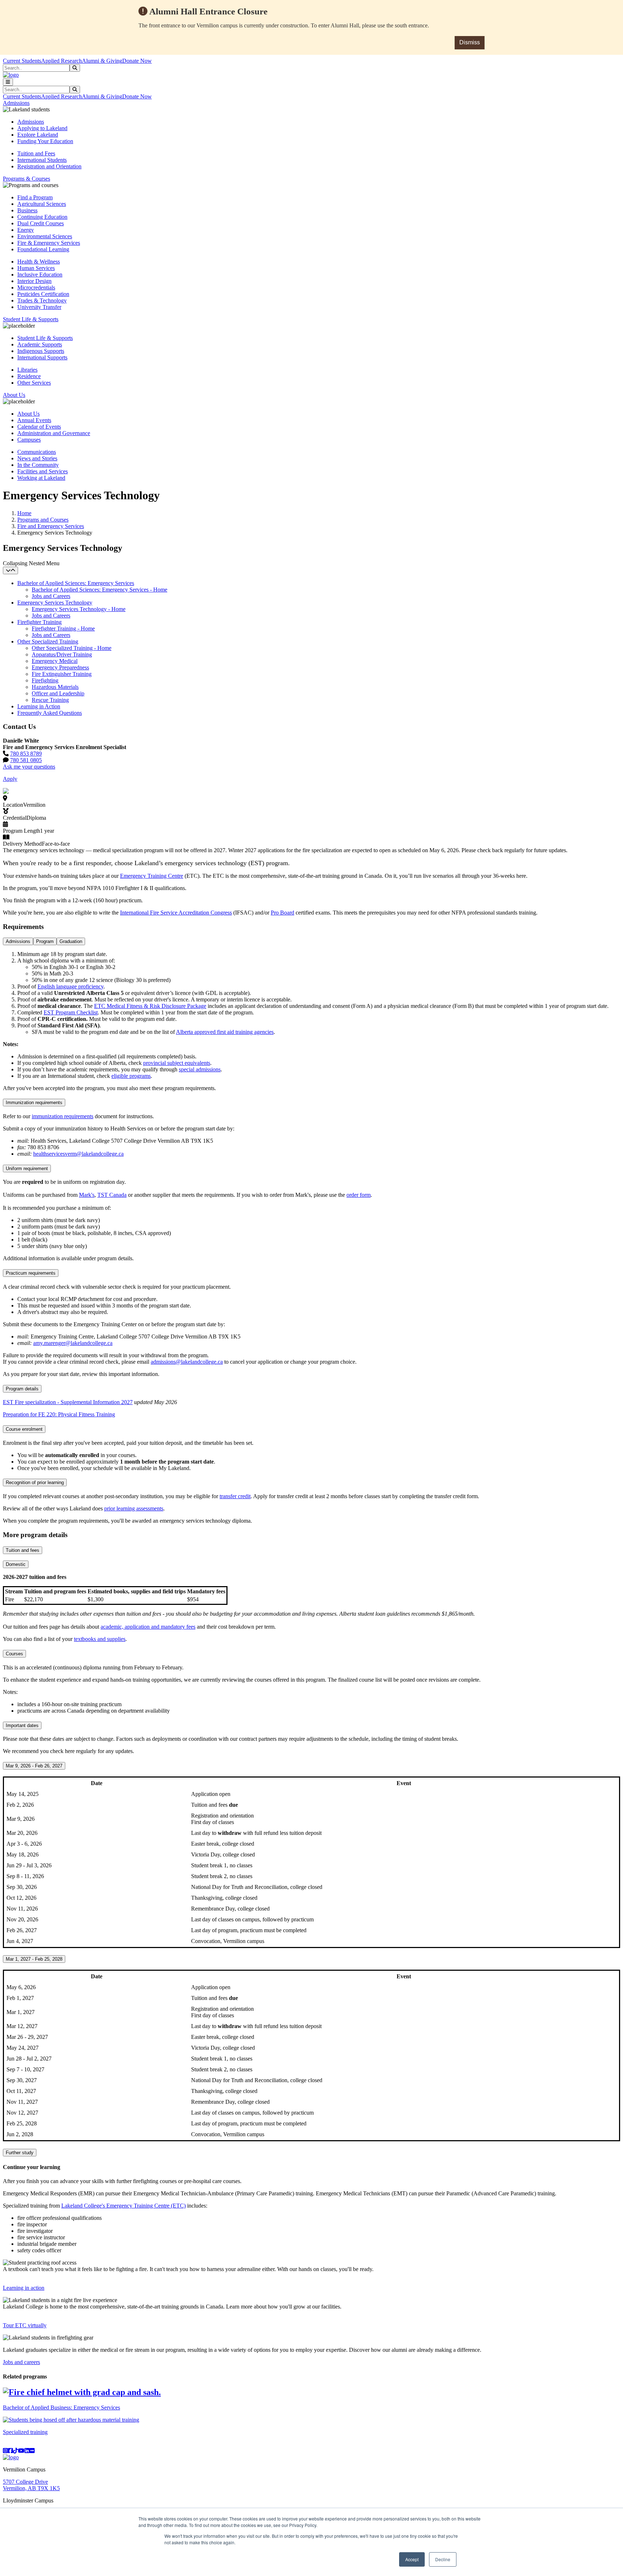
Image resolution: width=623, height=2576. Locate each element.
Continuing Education (42, 217)
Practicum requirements (31, 1273)
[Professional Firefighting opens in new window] (71, 2420)
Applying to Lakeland (42, 128)
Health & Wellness (39, 262)
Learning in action (24, 2288)
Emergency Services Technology (55, 603)
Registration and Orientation (49, 166)
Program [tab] (45, 941)
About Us (28, 414)
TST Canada (112, 1195)
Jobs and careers (21, 2362)
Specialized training (25, 2432)
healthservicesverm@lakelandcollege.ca (78, 1154)
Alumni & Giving (102, 61)
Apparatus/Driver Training (62, 654)
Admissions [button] (16, 103)
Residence (29, 376)
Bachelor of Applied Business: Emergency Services (61, 2407)
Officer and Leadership (58, 693)
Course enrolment (24, 1429)
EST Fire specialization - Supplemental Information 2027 (68, 1402)
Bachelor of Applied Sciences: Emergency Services (76, 583)
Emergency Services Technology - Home (79, 609)
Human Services (36, 268)
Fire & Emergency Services (49, 243)
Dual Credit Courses (41, 223)
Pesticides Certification (43, 294)
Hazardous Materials (55, 687)
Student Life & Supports (45, 338)
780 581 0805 (26, 760)
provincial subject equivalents (177, 1063)
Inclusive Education (40, 275)
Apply (10, 779)
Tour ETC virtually (25, 2325)
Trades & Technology (42, 300)
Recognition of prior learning (35, 1482)
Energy (26, 230)
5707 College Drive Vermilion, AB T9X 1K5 (31, 2485)
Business (27, 210)
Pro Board (282, 913)
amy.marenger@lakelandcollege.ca (73, 1343)
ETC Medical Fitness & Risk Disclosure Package (150, 1006)
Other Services (34, 383)
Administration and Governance (54, 433)
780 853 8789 (26, 754)
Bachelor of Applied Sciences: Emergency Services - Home (100, 590)
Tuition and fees (23, 1550)
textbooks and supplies (100, 1639)
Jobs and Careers (51, 596)
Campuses (29, 440)
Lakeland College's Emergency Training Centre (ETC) (123, 2206)
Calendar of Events (39, 427)
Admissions (31, 122)
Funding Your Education (45, 141)
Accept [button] (412, 2559)
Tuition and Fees (36, 153)
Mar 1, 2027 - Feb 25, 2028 (34, 1959)
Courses (14, 1654)
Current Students (22, 61)
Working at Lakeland (41, 478)
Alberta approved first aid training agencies (225, 1032)
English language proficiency (70, 986)
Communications (37, 452)
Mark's (87, 1195)
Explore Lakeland (38, 135)
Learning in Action (39, 706)
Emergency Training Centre (152, 876)
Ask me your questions (29, 767)
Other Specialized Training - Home (72, 648)
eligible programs (131, 1076)
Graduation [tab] (71, 941)
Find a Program (35, 197)
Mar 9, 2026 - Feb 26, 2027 (34, 1766)
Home (24, 513)
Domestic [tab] (16, 1564)
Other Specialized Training (48, 641)
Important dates (22, 1725)
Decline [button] (443, 2559)
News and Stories (37, 458)
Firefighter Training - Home (63, 628)
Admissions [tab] (18, 941)
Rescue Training (50, 700)
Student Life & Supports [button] (31, 319)
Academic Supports (40, 344)
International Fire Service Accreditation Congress (176, 913)
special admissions (200, 1069)
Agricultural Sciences (42, 204)
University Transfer (39, 307)
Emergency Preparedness (60, 667)
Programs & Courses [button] (26, 179)
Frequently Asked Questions (50, 713)
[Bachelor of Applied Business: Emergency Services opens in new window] (82, 2392)
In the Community (38, 465)
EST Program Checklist (71, 1012)
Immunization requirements (34, 1103)
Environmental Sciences (45, 236)
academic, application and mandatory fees (148, 1627)
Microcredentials (36, 287)
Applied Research (61, 61)
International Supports (42, 357)
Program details (22, 1389)
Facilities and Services (43, 471)
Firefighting (45, 680)
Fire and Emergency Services (51, 526)
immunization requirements (63, 1116)
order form (359, 1195)
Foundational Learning (43, 249)
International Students (42, 160)
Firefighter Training (39, 622)
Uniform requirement (27, 1169)
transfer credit (235, 1496)
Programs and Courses (43, 520)
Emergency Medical (55, 661)
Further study (20, 2153)
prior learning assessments (134, 1508)
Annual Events (34, 420)
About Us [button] (14, 395)
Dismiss (470, 42)
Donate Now (137, 61)
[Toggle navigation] (8, 82)
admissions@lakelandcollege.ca (187, 1362)
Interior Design (34, 281)
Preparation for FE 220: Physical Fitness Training (59, 1414)
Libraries (27, 370)
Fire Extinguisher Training (62, 674)
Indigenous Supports (41, 351)
